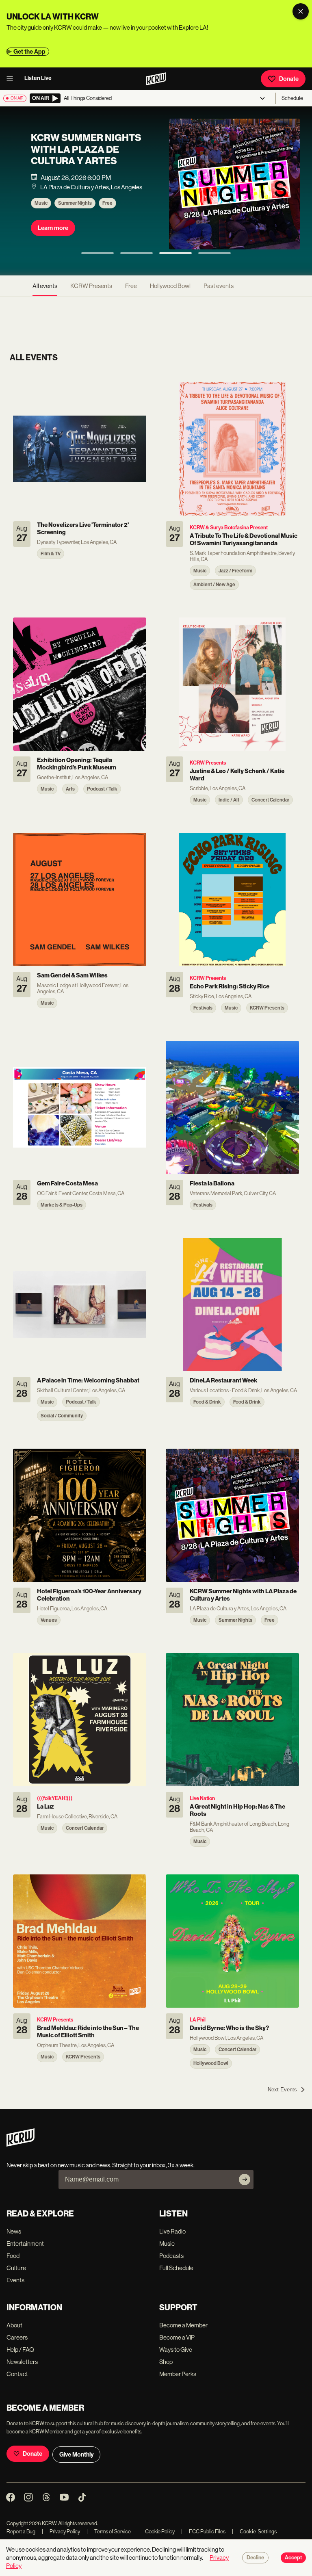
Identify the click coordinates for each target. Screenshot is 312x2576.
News (14, 2231)
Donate (289, 79)
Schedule (292, 98)
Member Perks (178, 2374)
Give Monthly (76, 2455)
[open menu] (12, 79)
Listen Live (38, 78)
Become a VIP (177, 2337)
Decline (255, 2558)
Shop (166, 2362)
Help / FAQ (20, 2350)
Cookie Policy (156, 2532)
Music (41, 211)
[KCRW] (21, 2144)
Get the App (29, 52)
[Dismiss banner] (301, 11)
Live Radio (172, 2231)
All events (45, 286)
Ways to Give (176, 2350)
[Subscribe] (245, 2180)
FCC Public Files (203, 2532)
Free (131, 286)
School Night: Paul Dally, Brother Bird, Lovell (83, 157)
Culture (16, 2268)
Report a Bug (21, 2532)
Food (13, 2256)
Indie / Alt (114, 211)
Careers (17, 2337)
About (14, 2325)
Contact (17, 2374)
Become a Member (183, 2325)
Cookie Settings (258, 2532)
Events (15, 2280)
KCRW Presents (75, 211)
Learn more (53, 236)
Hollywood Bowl (170, 286)
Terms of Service (109, 2532)
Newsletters (22, 2362)
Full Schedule (176, 2268)
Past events (219, 286)
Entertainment (25, 2243)
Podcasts (171, 2256)
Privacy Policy (61, 2532)
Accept (293, 2558)
